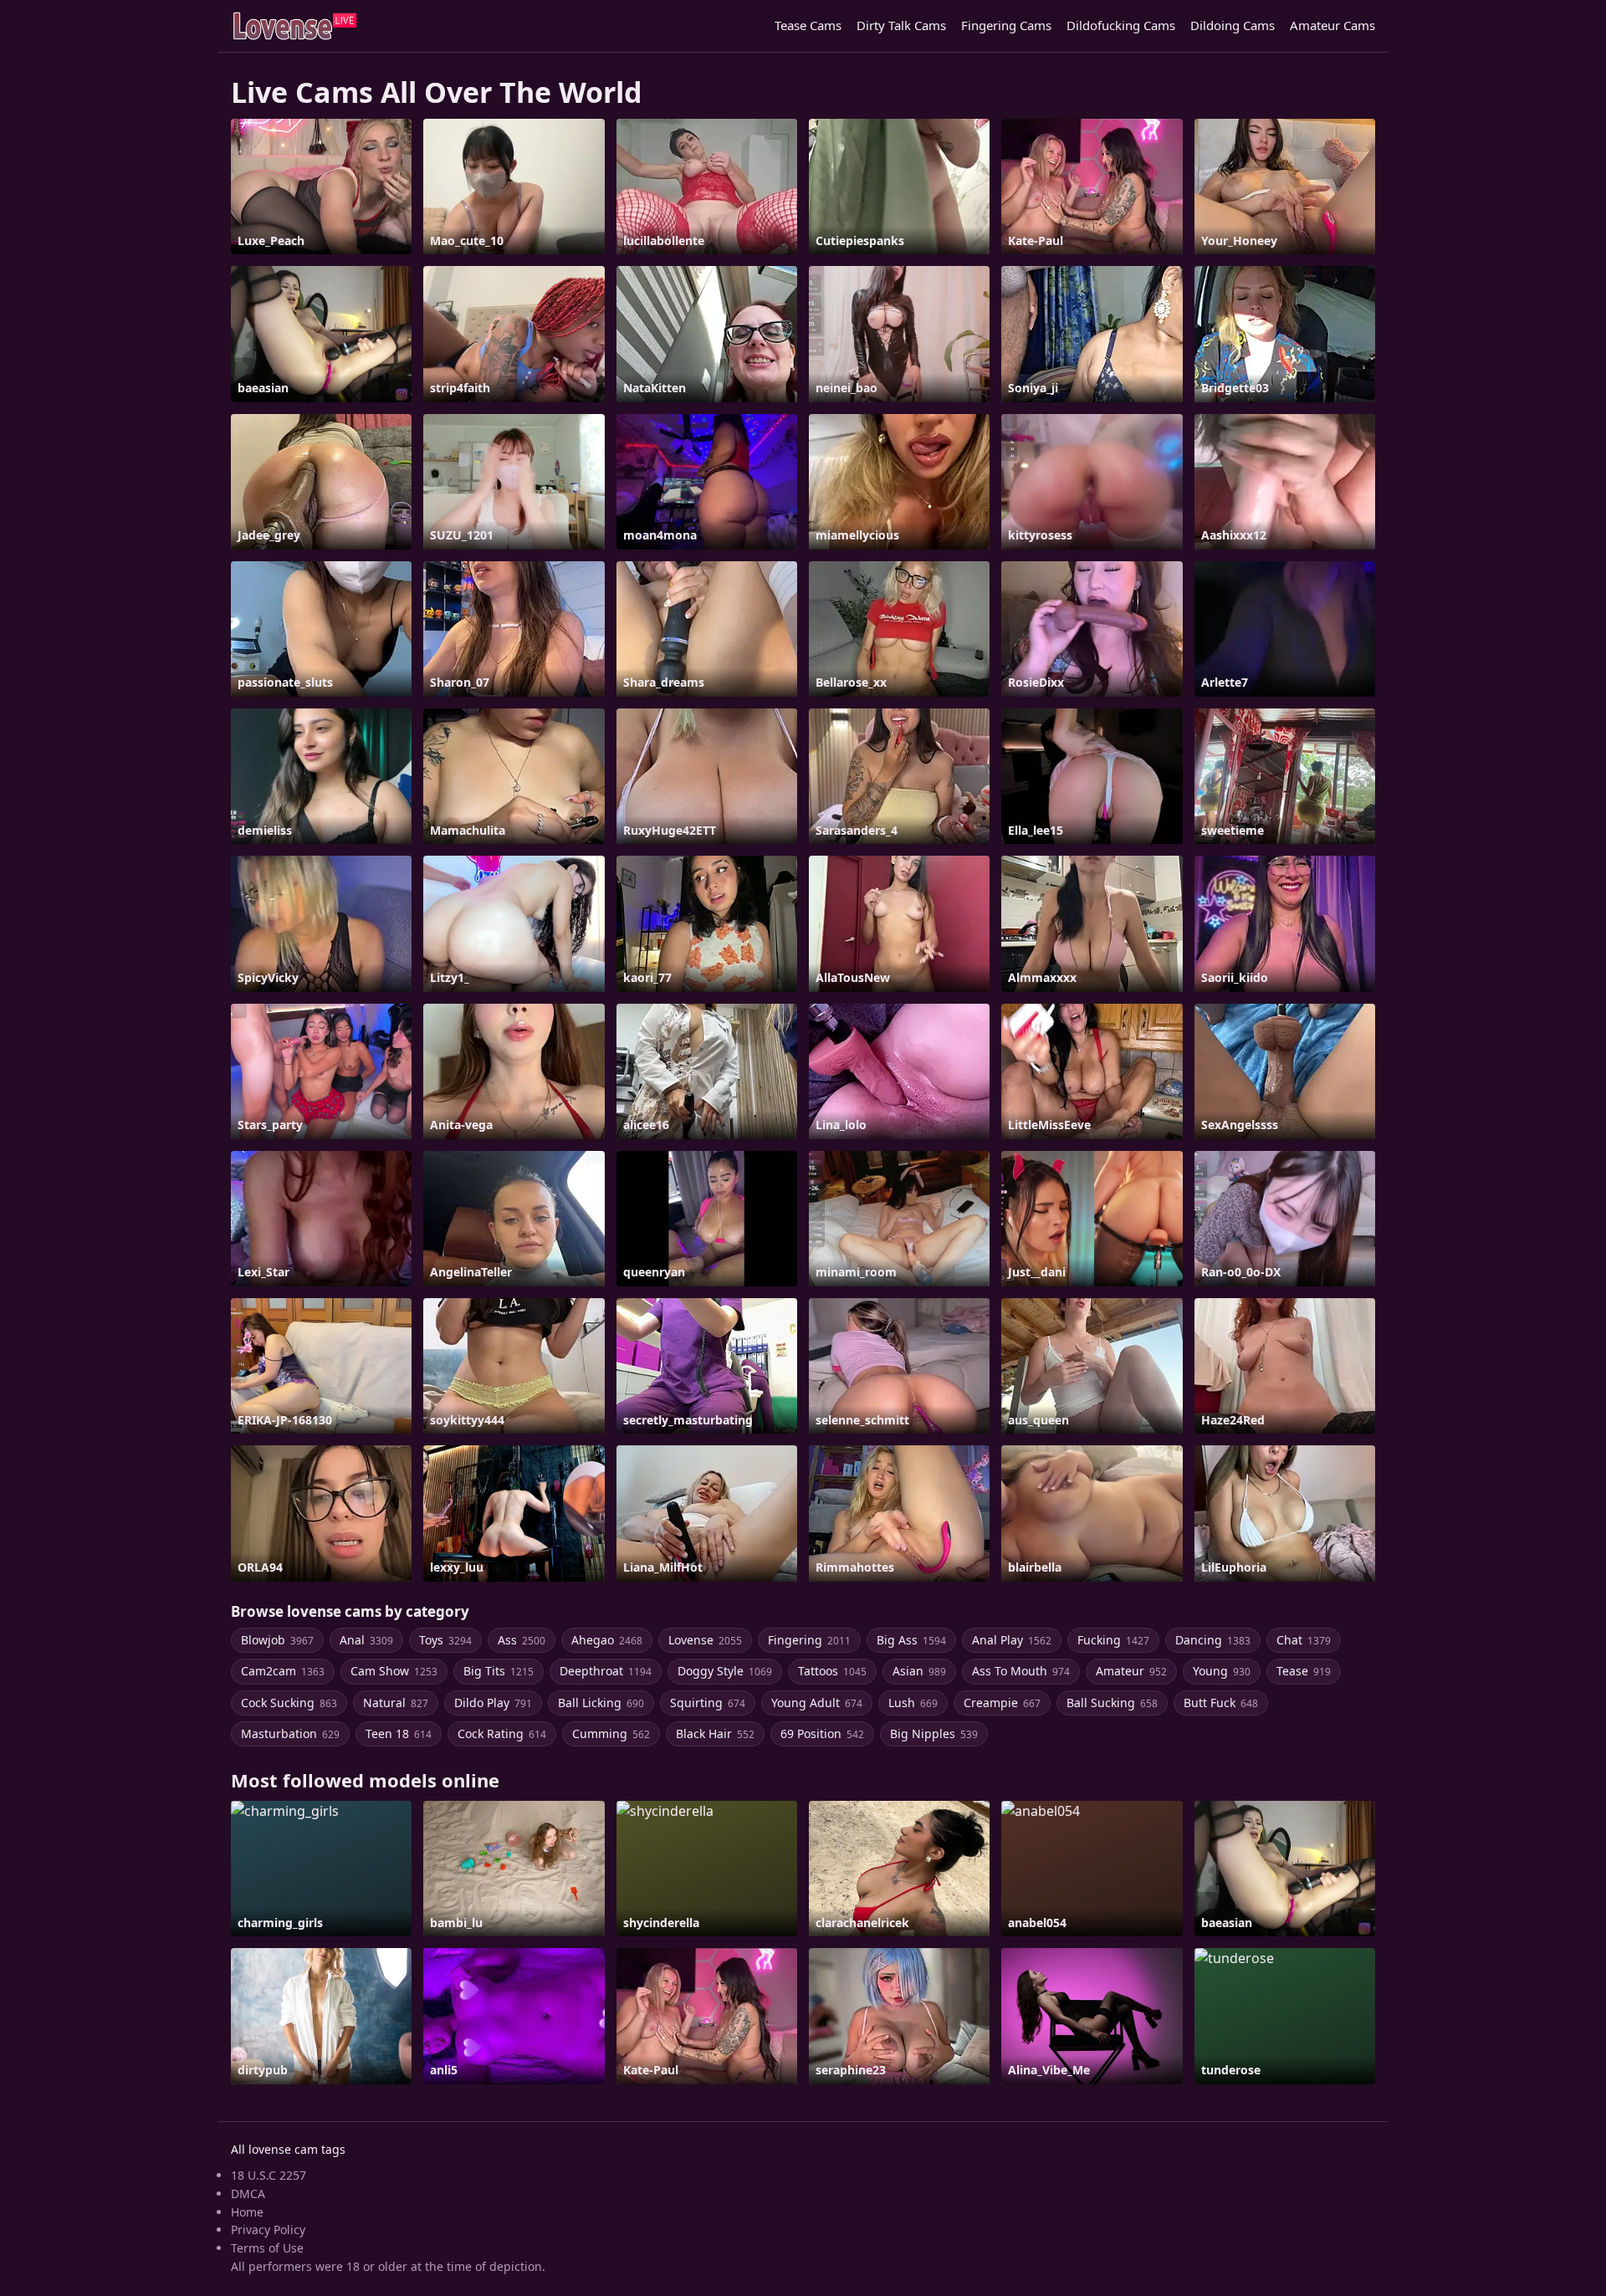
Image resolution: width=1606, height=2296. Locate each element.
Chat (1304, 1640)
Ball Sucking (1112, 1703)
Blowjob (277, 1640)
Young (1222, 1671)
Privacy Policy (268, 2230)
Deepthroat (606, 1671)
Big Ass (911, 1640)
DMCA (248, 2194)
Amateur (1131, 1671)
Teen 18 (399, 1734)
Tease (1304, 1671)
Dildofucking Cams (1121, 25)
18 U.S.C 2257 (269, 2175)
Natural (396, 1703)
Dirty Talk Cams (901, 25)
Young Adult (817, 1703)
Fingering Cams (1006, 25)
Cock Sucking (289, 1703)
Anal (366, 1640)
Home (247, 2212)
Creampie (1002, 1703)
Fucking (1113, 1640)
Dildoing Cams (1233, 25)
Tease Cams (808, 25)
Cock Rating (502, 1734)
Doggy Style (725, 1671)
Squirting (708, 1703)
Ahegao (607, 1640)
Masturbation (290, 1734)
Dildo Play (493, 1703)
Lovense (705, 1640)
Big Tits (499, 1671)
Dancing (1213, 1640)
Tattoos (832, 1671)
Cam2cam (283, 1671)
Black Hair (715, 1734)
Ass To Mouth (1021, 1671)
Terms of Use (267, 2248)
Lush (913, 1703)
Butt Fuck (1221, 1703)
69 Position (822, 1734)
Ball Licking (601, 1703)
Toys (445, 1640)
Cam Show (394, 1671)
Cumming (611, 1734)
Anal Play (1012, 1640)
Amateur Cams (1332, 25)
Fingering (809, 1640)
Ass (522, 1640)
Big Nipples (934, 1734)
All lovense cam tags (288, 2149)
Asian (919, 1671)
